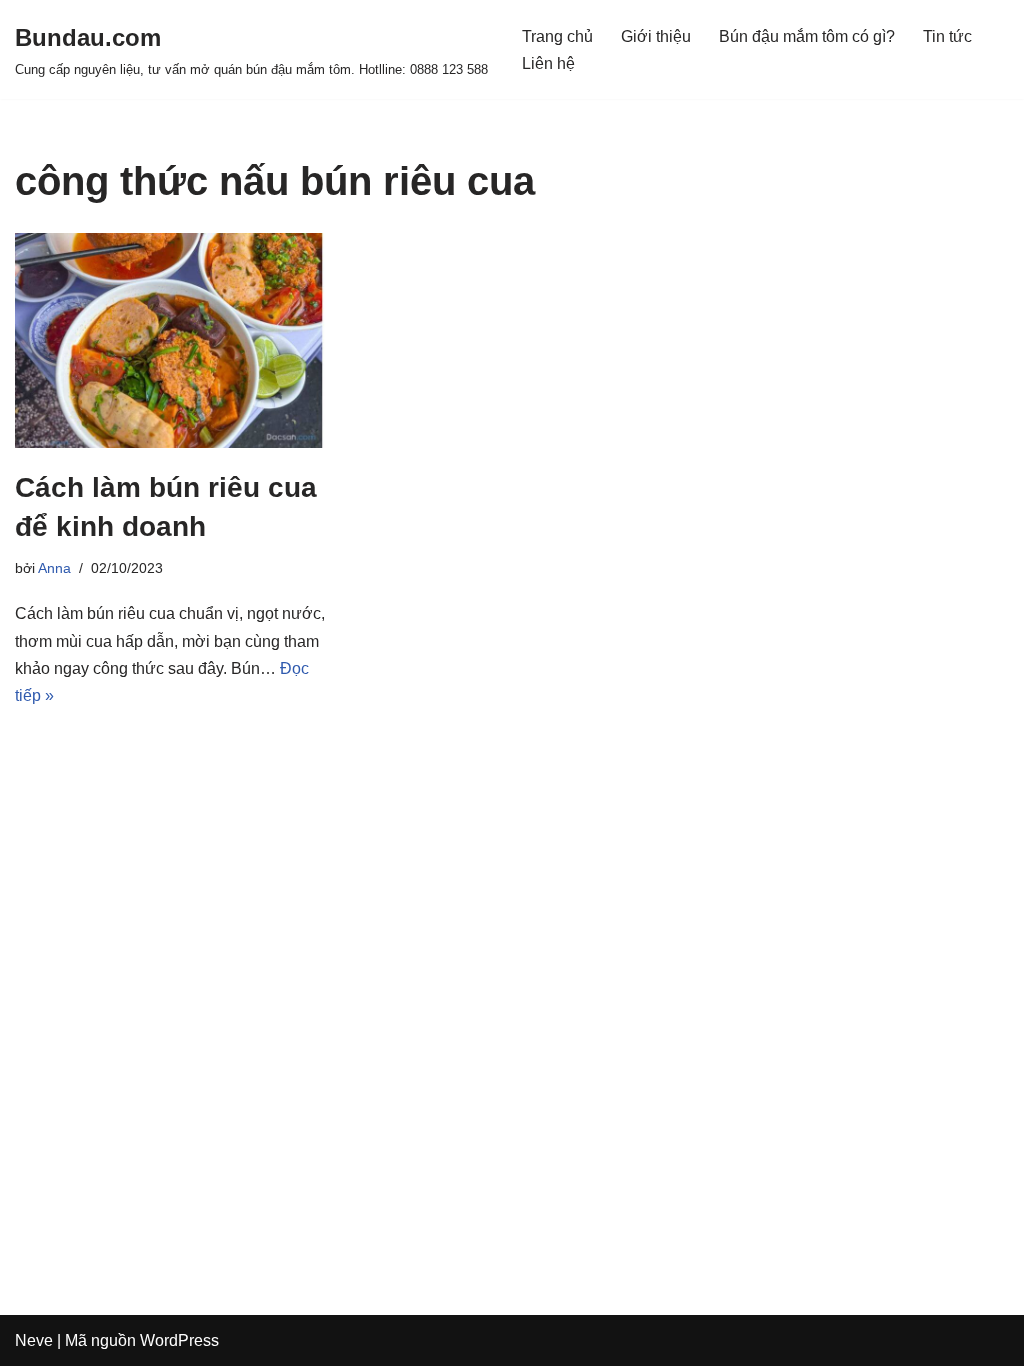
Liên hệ (548, 63)
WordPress (179, 1340)
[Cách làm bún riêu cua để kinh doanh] (170, 340)
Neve (34, 1340)
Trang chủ (557, 36)
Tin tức (947, 36)
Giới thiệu (656, 36)
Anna (54, 568)
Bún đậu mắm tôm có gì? (807, 36)
